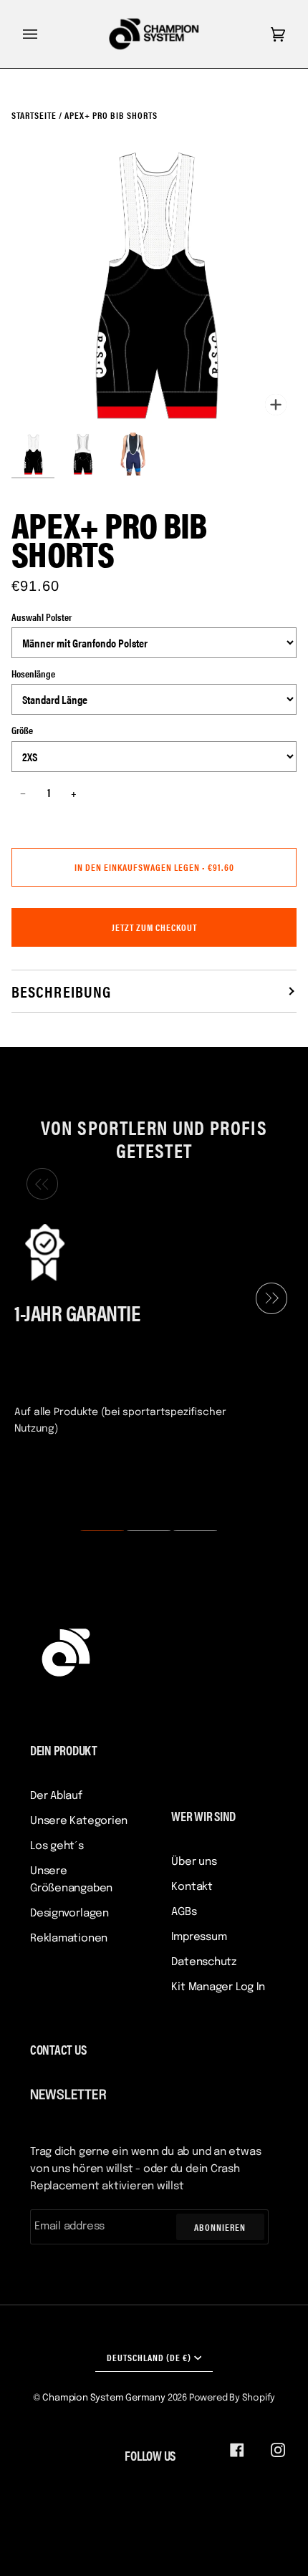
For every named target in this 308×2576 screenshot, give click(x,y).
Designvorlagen (69, 1914)
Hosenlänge (33, 673)
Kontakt (192, 1887)
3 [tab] (186, 1531)
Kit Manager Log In (218, 1987)
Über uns (194, 1862)
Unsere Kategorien (79, 1821)
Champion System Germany (104, 2398)
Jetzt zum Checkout (154, 927)
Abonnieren (220, 2227)
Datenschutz (204, 1962)
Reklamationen (69, 1939)
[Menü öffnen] (44, 34)
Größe (22, 730)
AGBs (184, 1912)
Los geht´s (57, 1846)
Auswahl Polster (42, 617)
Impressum (199, 1937)
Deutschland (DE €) (149, 2357)
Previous (39, 1185)
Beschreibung (61, 991)
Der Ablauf (56, 1796)
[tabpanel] (148, 1328)
